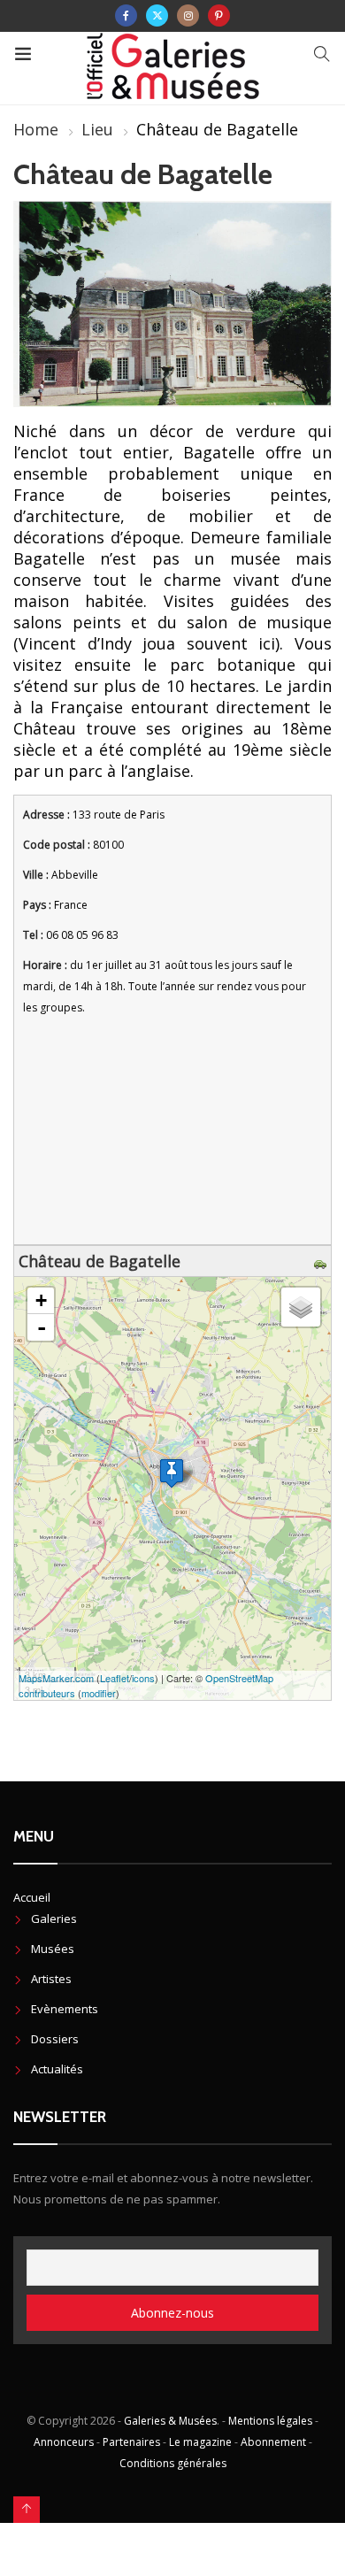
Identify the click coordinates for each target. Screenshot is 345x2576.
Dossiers (55, 2039)
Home (36, 129)
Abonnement (273, 2442)
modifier (99, 1693)
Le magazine (200, 2442)
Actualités (57, 2069)
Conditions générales (173, 2463)
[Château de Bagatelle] (172, 1473)
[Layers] (301, 1307)
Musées (53, 1949)
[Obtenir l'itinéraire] (322, 1261)
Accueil (32, 1897)
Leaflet (115, 1678)
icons (143, 1678)
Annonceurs (64, 2442)
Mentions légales (270, 2421)
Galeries (54, 1919)
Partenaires (131, 2442)
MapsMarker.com (56, 1678)
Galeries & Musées (170, 2421)
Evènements (65, 2009)
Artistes (51, 1979)
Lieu (97, 129)
